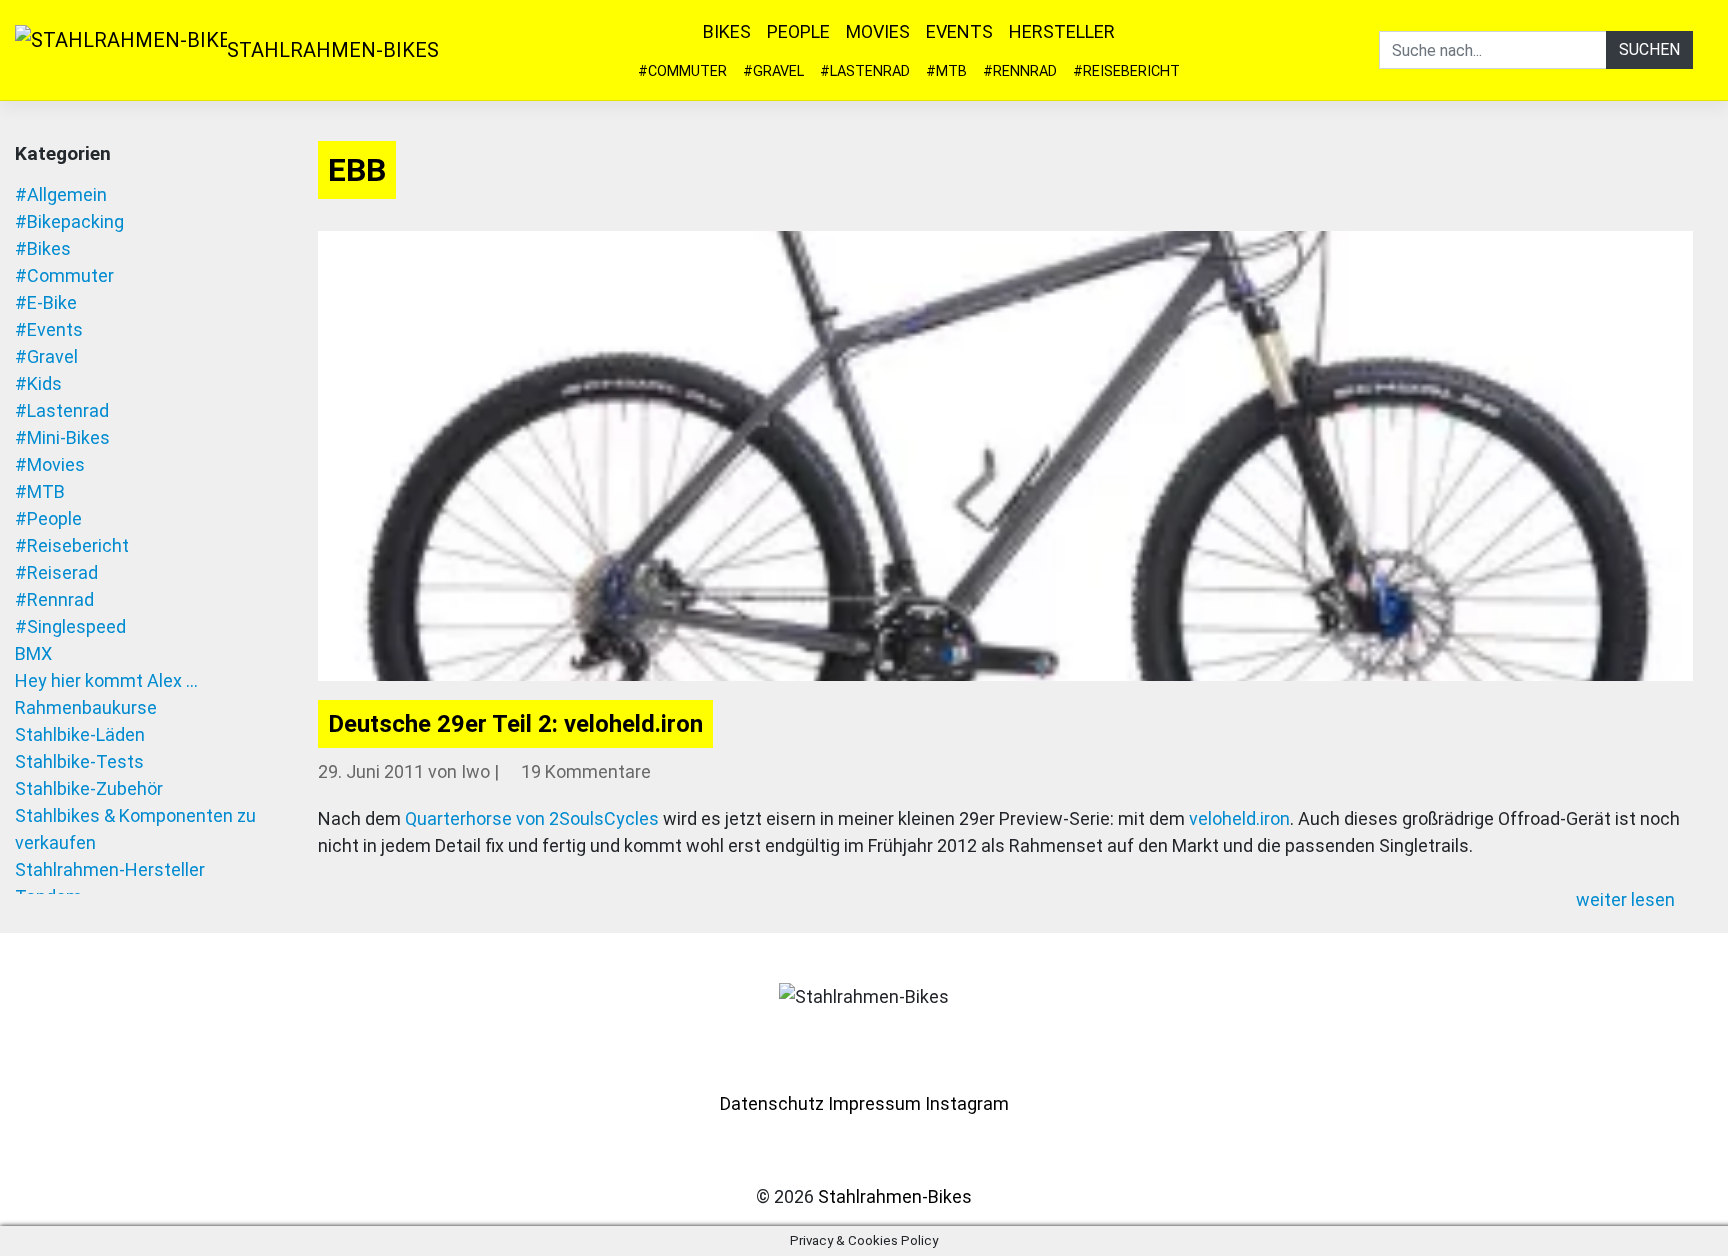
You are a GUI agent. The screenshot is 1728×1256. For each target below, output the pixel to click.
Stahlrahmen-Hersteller (110, 869)
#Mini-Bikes (62, 437)
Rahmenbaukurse (86, 707)
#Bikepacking (69, 221)
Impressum (874, 1103)
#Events (49, 329)
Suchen (1649, 49)
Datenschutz (772, 1103)
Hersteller (1062, 31)
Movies (878, 31)
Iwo (475, 771)
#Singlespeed (70, 626)
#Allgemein (61, 194)
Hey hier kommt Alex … (106, 680)
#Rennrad (1020, 71)
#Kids (38, 383)
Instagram (967, 1103)
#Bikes (43, 248)
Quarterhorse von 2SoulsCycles (532, 818)
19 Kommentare (586, 771)
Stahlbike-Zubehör (89, 788)
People (798, 31)
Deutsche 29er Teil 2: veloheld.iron (515, 724)
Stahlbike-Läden (80, 734)
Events (959, 31)
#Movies (50, 464)
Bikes (727, 31)
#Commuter (682, 71)
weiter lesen (1627, 899)
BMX (33, 653)
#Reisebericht (1126, 71)
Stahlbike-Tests (79, 761)
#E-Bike (46, 302)
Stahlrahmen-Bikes (333, 50)
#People (48, 518)
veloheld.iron (1239, 818)
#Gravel (773, 71)
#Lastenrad (865, 71)
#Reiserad (56, 572)
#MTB (946, 71)
